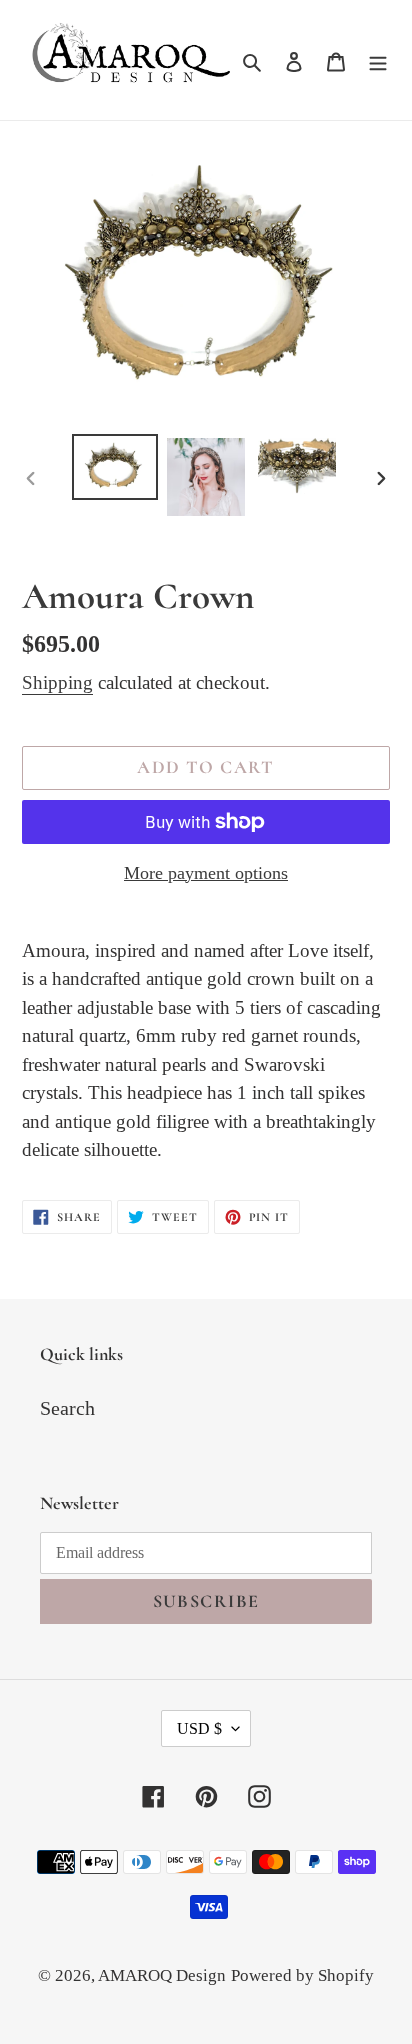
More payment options (206, 873)
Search (67, 1408)
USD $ (199, 1728)
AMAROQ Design (162, 1975)
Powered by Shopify (302, 1975)
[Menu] (378, 60)
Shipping (57, 682)
